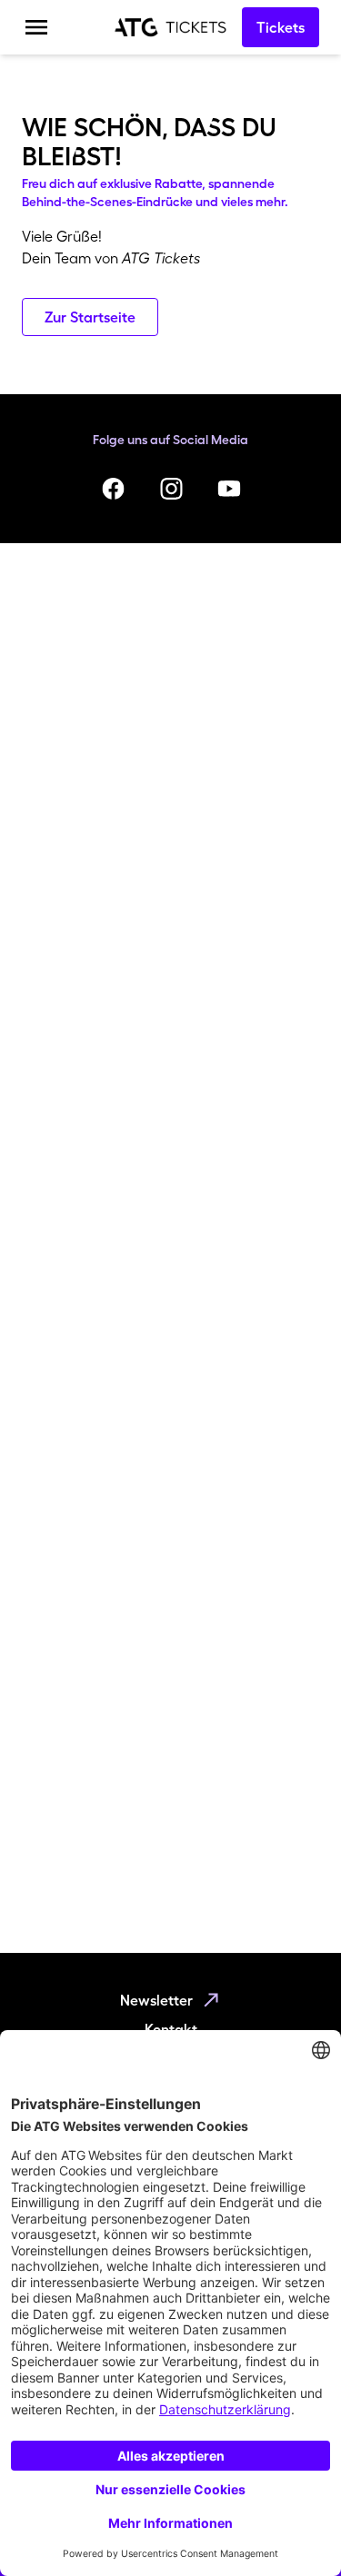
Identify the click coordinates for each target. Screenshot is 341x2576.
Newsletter (156, 2000)
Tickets (281, 27)
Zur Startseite (90, 317)
